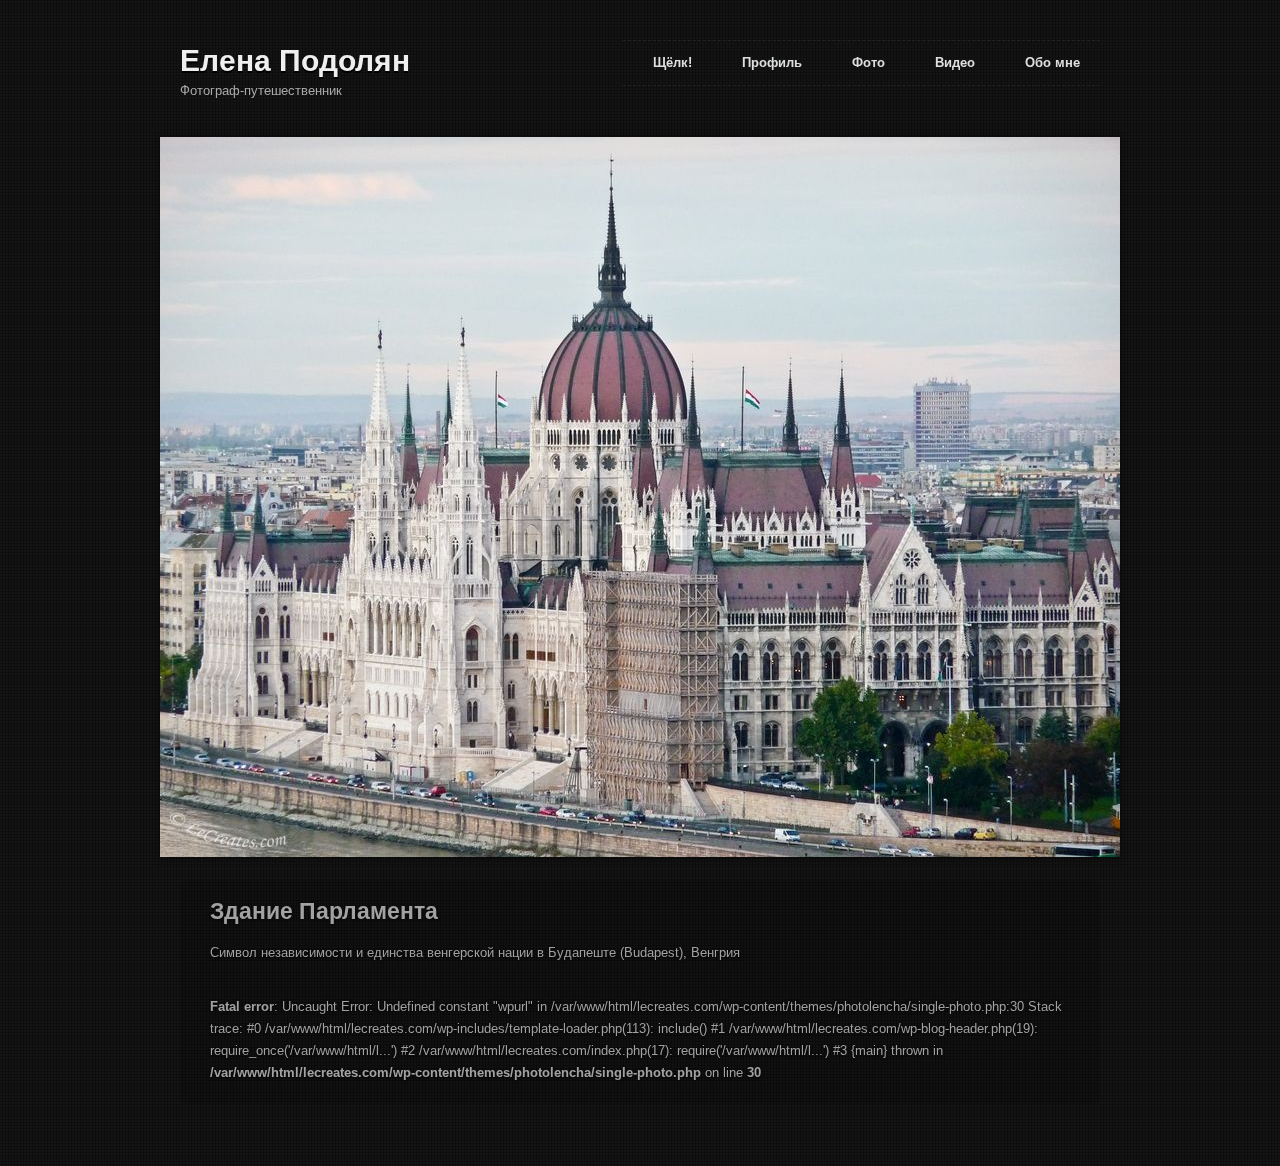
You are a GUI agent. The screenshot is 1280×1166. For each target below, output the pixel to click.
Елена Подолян (295, 60)
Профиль (772, 62)
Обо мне (1052, 62)
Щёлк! (672, 62)
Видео (955, 62)
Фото (868, 62)
